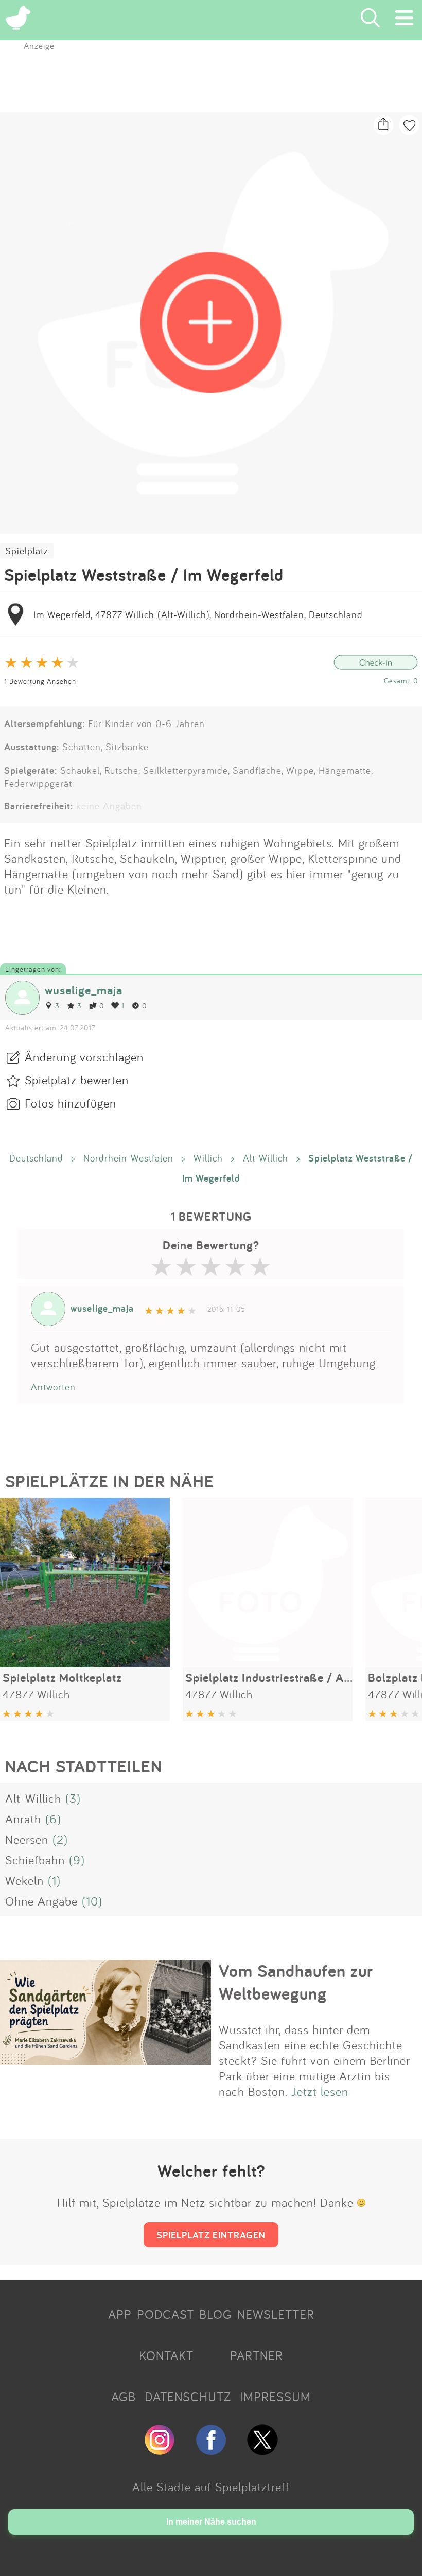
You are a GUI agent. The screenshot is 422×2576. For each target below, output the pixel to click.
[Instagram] (160, 2451)
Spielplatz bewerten (77, 1080)
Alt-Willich (266, 1158)
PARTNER (257, 2355)
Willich (208, 1158)
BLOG (216, 2314)
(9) (77, 1860)
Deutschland (36, 1158)
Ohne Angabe (41, 1901)
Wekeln (24, 1880)
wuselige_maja (84, 990)
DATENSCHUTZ (188, 2397)
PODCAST (165, 2314)
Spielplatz (27, 551)
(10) (92, 1901)
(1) (54, 1880)
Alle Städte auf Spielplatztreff (211, 2487)
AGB (124, 2397)
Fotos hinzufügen (71, 1103)
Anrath (23, 1819)
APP (120, 2314)
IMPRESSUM (275, 2397)
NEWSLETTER (276, 2314)
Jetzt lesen (320, 2091)
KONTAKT (166, 2355)
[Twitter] (262, 2451)
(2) (60, 1839)
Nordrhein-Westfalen (128, 1158)
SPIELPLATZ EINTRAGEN (211, 2235)
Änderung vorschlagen (84, 1057)
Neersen (27, 1839)
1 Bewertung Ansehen (40, 681)
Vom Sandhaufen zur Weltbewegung (296, 1982)
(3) (73, 1798)
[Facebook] (211, 2451)
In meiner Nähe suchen (211, 2522)
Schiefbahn (35, 1860)
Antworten (53, 1387)
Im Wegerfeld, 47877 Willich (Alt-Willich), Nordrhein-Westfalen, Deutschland (198, 614)
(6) (53, 1819)
